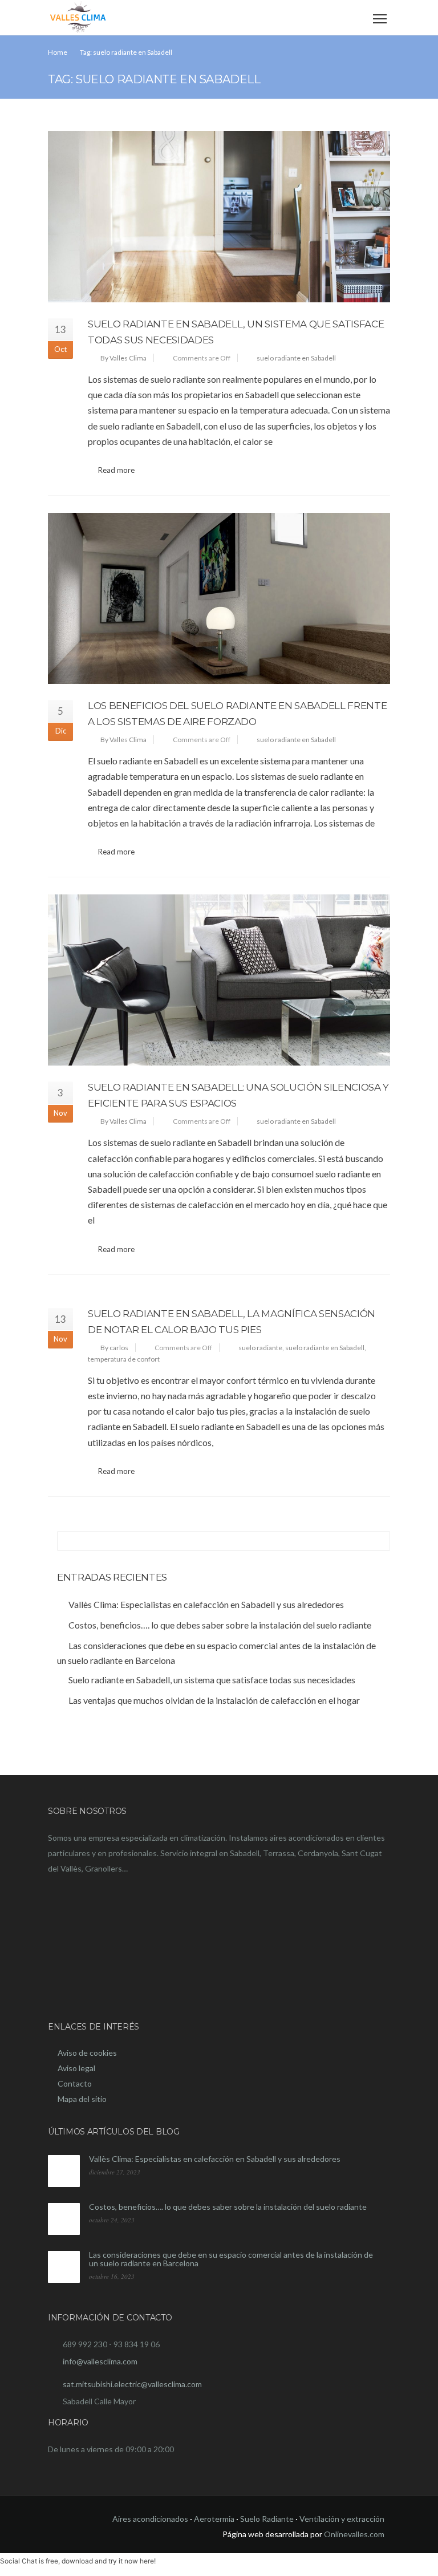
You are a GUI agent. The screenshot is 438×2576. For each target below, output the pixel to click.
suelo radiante (260, 1348)
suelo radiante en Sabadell (296, 358)
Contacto (75, 2083)
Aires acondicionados (150, 2519)
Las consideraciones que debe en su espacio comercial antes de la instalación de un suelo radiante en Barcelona (231, 2259)
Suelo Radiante (267, 2519)
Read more (116, 470)
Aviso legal (76, 2068)
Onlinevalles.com (354, 2534)
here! (148, 2561)
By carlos (114, 1348)
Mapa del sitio (82, 2099)
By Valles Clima (123, 358)
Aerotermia (214, 2519)
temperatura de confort (124, 1359)
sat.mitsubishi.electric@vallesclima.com (132, 2384)
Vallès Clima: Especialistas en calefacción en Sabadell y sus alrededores (215, 2159)
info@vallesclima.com (100, 2361)
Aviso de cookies (87, 2053)
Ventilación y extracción (342, 2519)
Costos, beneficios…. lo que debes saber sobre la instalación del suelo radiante (228, 2207)
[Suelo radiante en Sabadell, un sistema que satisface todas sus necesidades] (219, 217)
